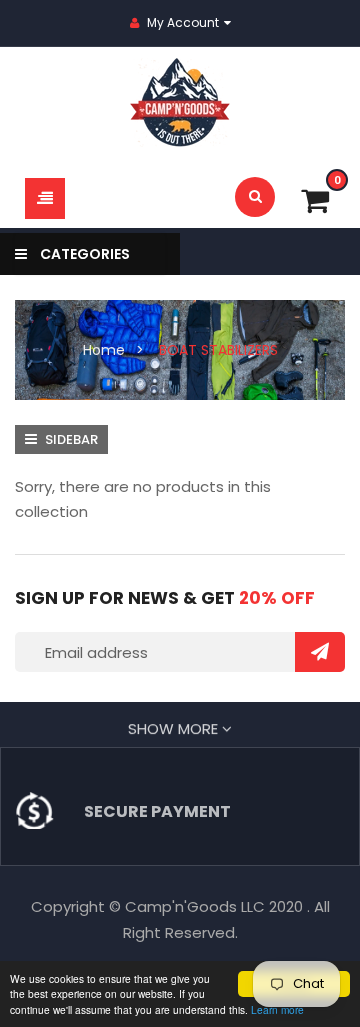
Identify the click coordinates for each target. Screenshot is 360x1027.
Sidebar (70, 439)
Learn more (277, 1009)
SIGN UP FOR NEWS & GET (165, 598)
